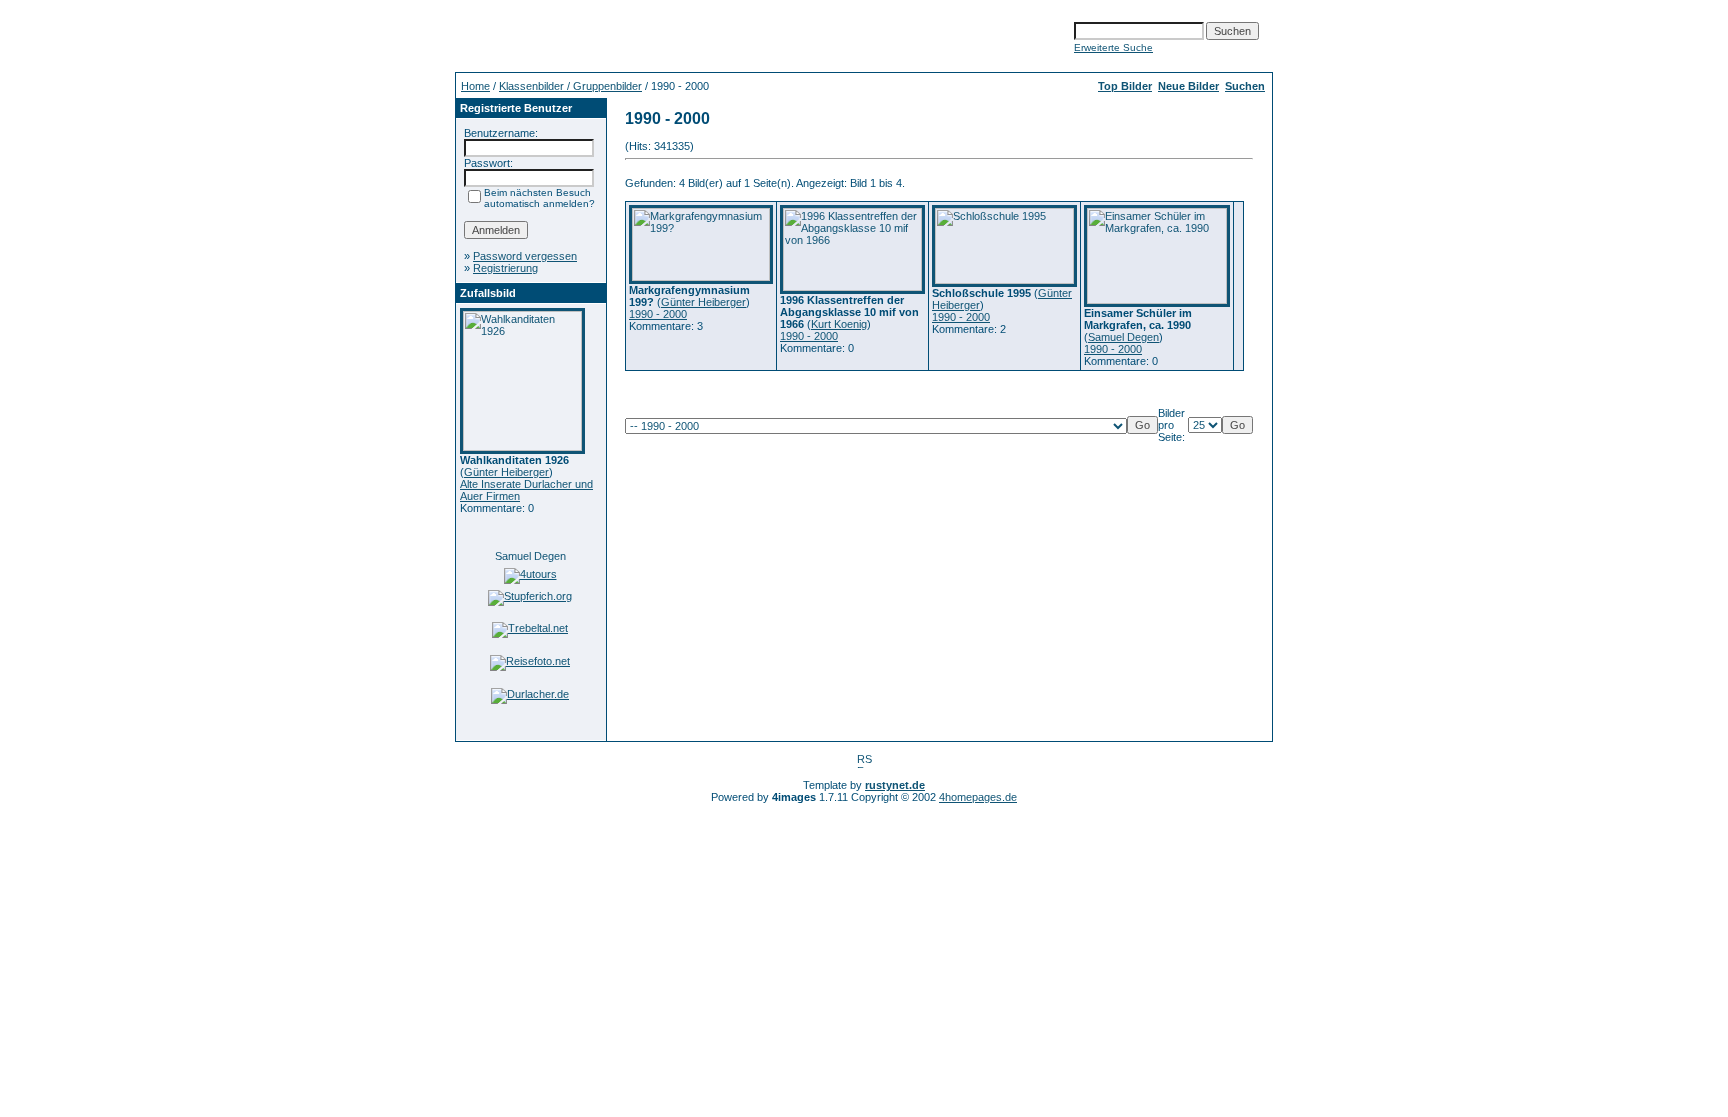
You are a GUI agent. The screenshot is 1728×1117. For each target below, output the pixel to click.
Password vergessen (525, 256)
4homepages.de (978, 797)
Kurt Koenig (839, 324)
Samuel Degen (530, 556)
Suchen (1245, 86)
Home (475, 86)
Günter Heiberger (506, 472)
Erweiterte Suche (1113, 47)
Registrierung (505, 268)
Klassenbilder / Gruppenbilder (570, 86)
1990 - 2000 (658, 314)
